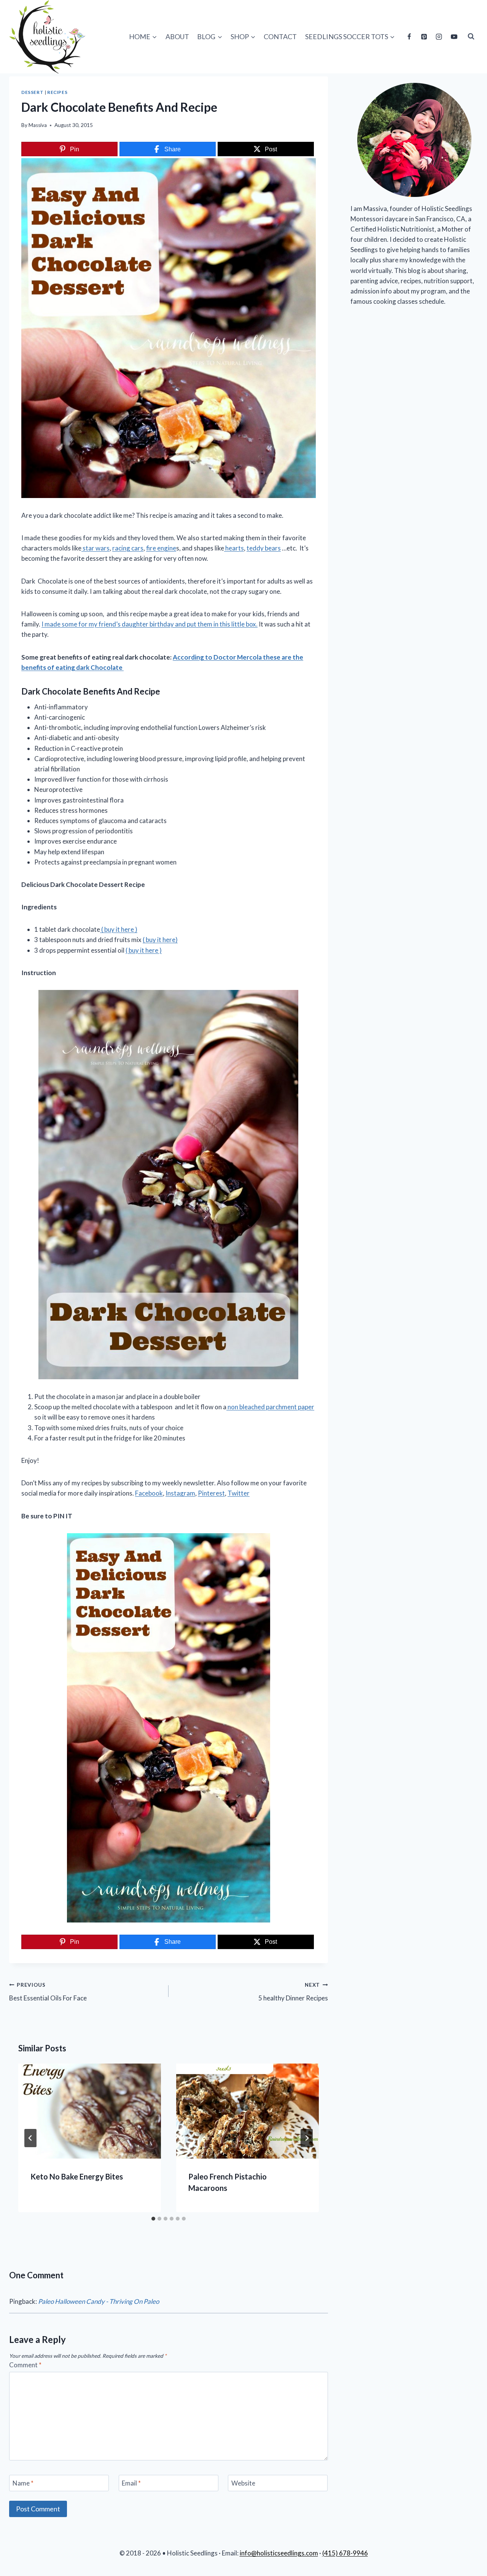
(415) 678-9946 (345, 2553)
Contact (280, 36)
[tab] (153, 2219)
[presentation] (90, 2111)
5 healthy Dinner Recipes (293, 1992)
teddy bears (264, 548)
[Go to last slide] (30, 2138)
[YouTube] (454, 36)
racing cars (128, 548)
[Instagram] (439, 36)
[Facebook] (409, 36)
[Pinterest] (424, 36)
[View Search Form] (471, 36)
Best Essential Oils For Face (48, 1992)
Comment (25, 2365)
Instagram (180, 1493)
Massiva (38, 125)
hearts (234, 548)
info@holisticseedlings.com (279, 2553)
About (177, 36)
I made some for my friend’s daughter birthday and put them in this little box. (150, 624)
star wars (95, 548)
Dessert (32, 92)
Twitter (239, 1493)
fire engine (161, 548)
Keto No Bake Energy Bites (77, 2176)
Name (23, 2483)
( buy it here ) (119, 929)
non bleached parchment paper (270, 1407)
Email (131, 2483)
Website (243, 2483)
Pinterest (211, 1493)
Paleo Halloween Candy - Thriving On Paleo (99, 2301)
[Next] (307, 2138)
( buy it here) (160, 940)
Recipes (57, 92)
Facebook (149, 1493)
